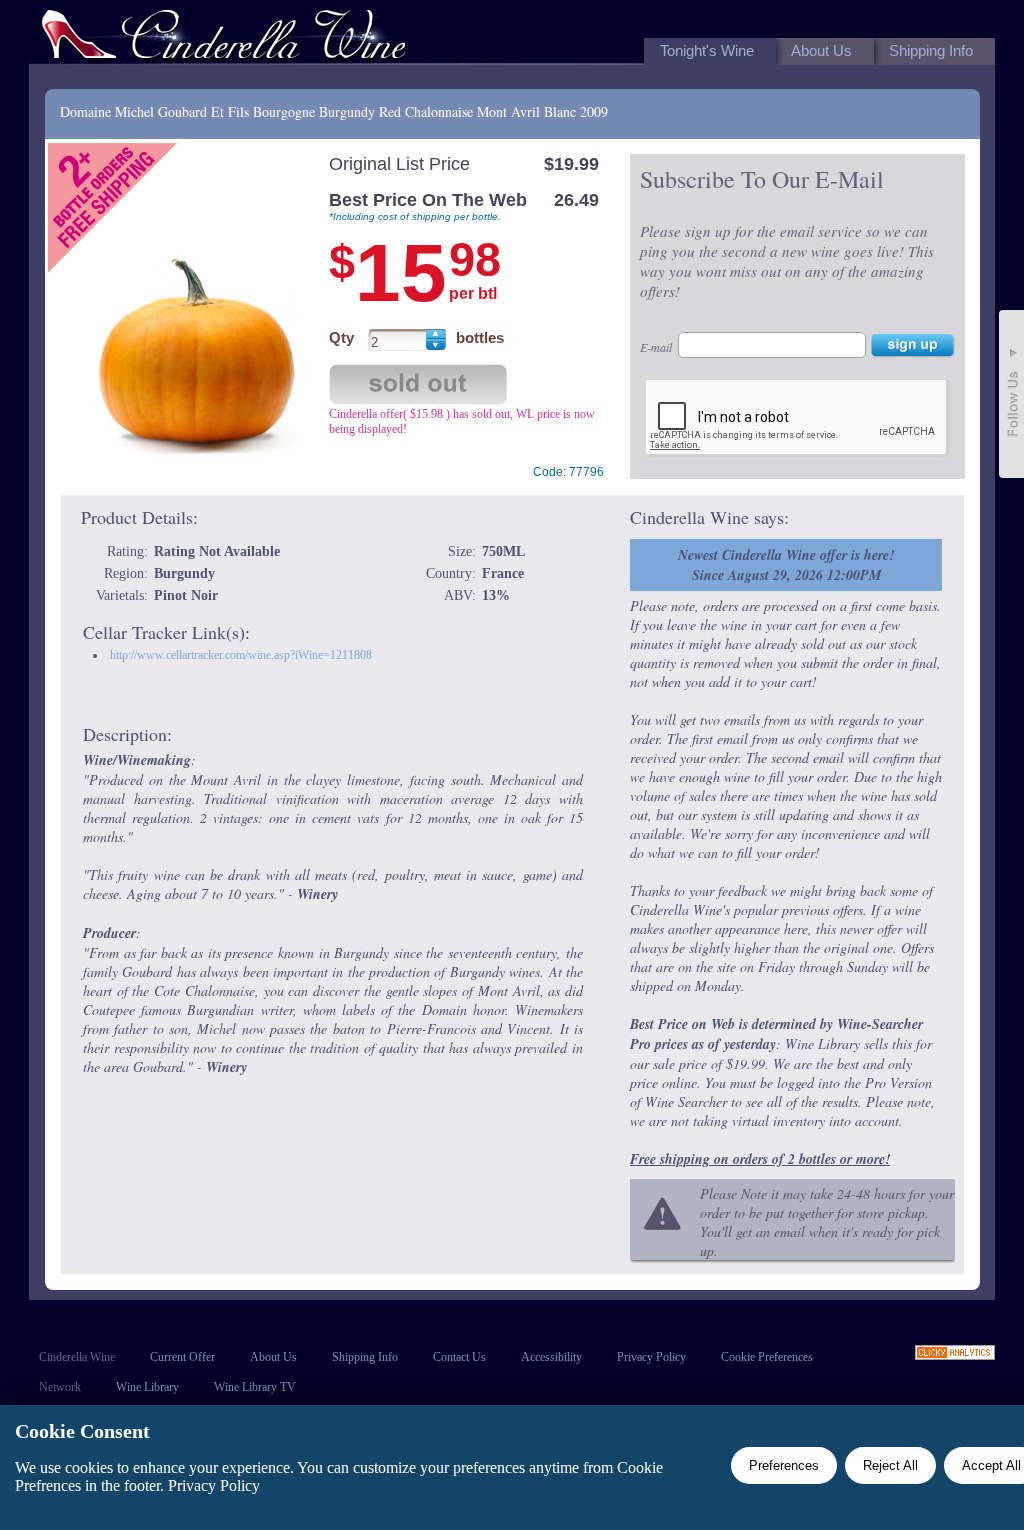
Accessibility (551, 1357)
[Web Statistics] (955, 1354)
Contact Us (459, 1357)
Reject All (890, 1465)
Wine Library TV (255, 1387)
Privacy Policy (651, 1357)
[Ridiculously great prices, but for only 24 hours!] (224, 38)
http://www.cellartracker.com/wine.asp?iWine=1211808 (241, 655)
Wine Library (147, 1387)
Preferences (784, 1465)
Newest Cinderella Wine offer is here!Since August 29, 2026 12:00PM (786, 565)
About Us (273, 1357)
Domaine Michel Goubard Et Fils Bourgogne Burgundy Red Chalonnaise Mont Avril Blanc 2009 (334, 111)
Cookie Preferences (767, 1357)
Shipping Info (365, 1357)
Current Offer (182, 1357)
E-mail (656, 347)
